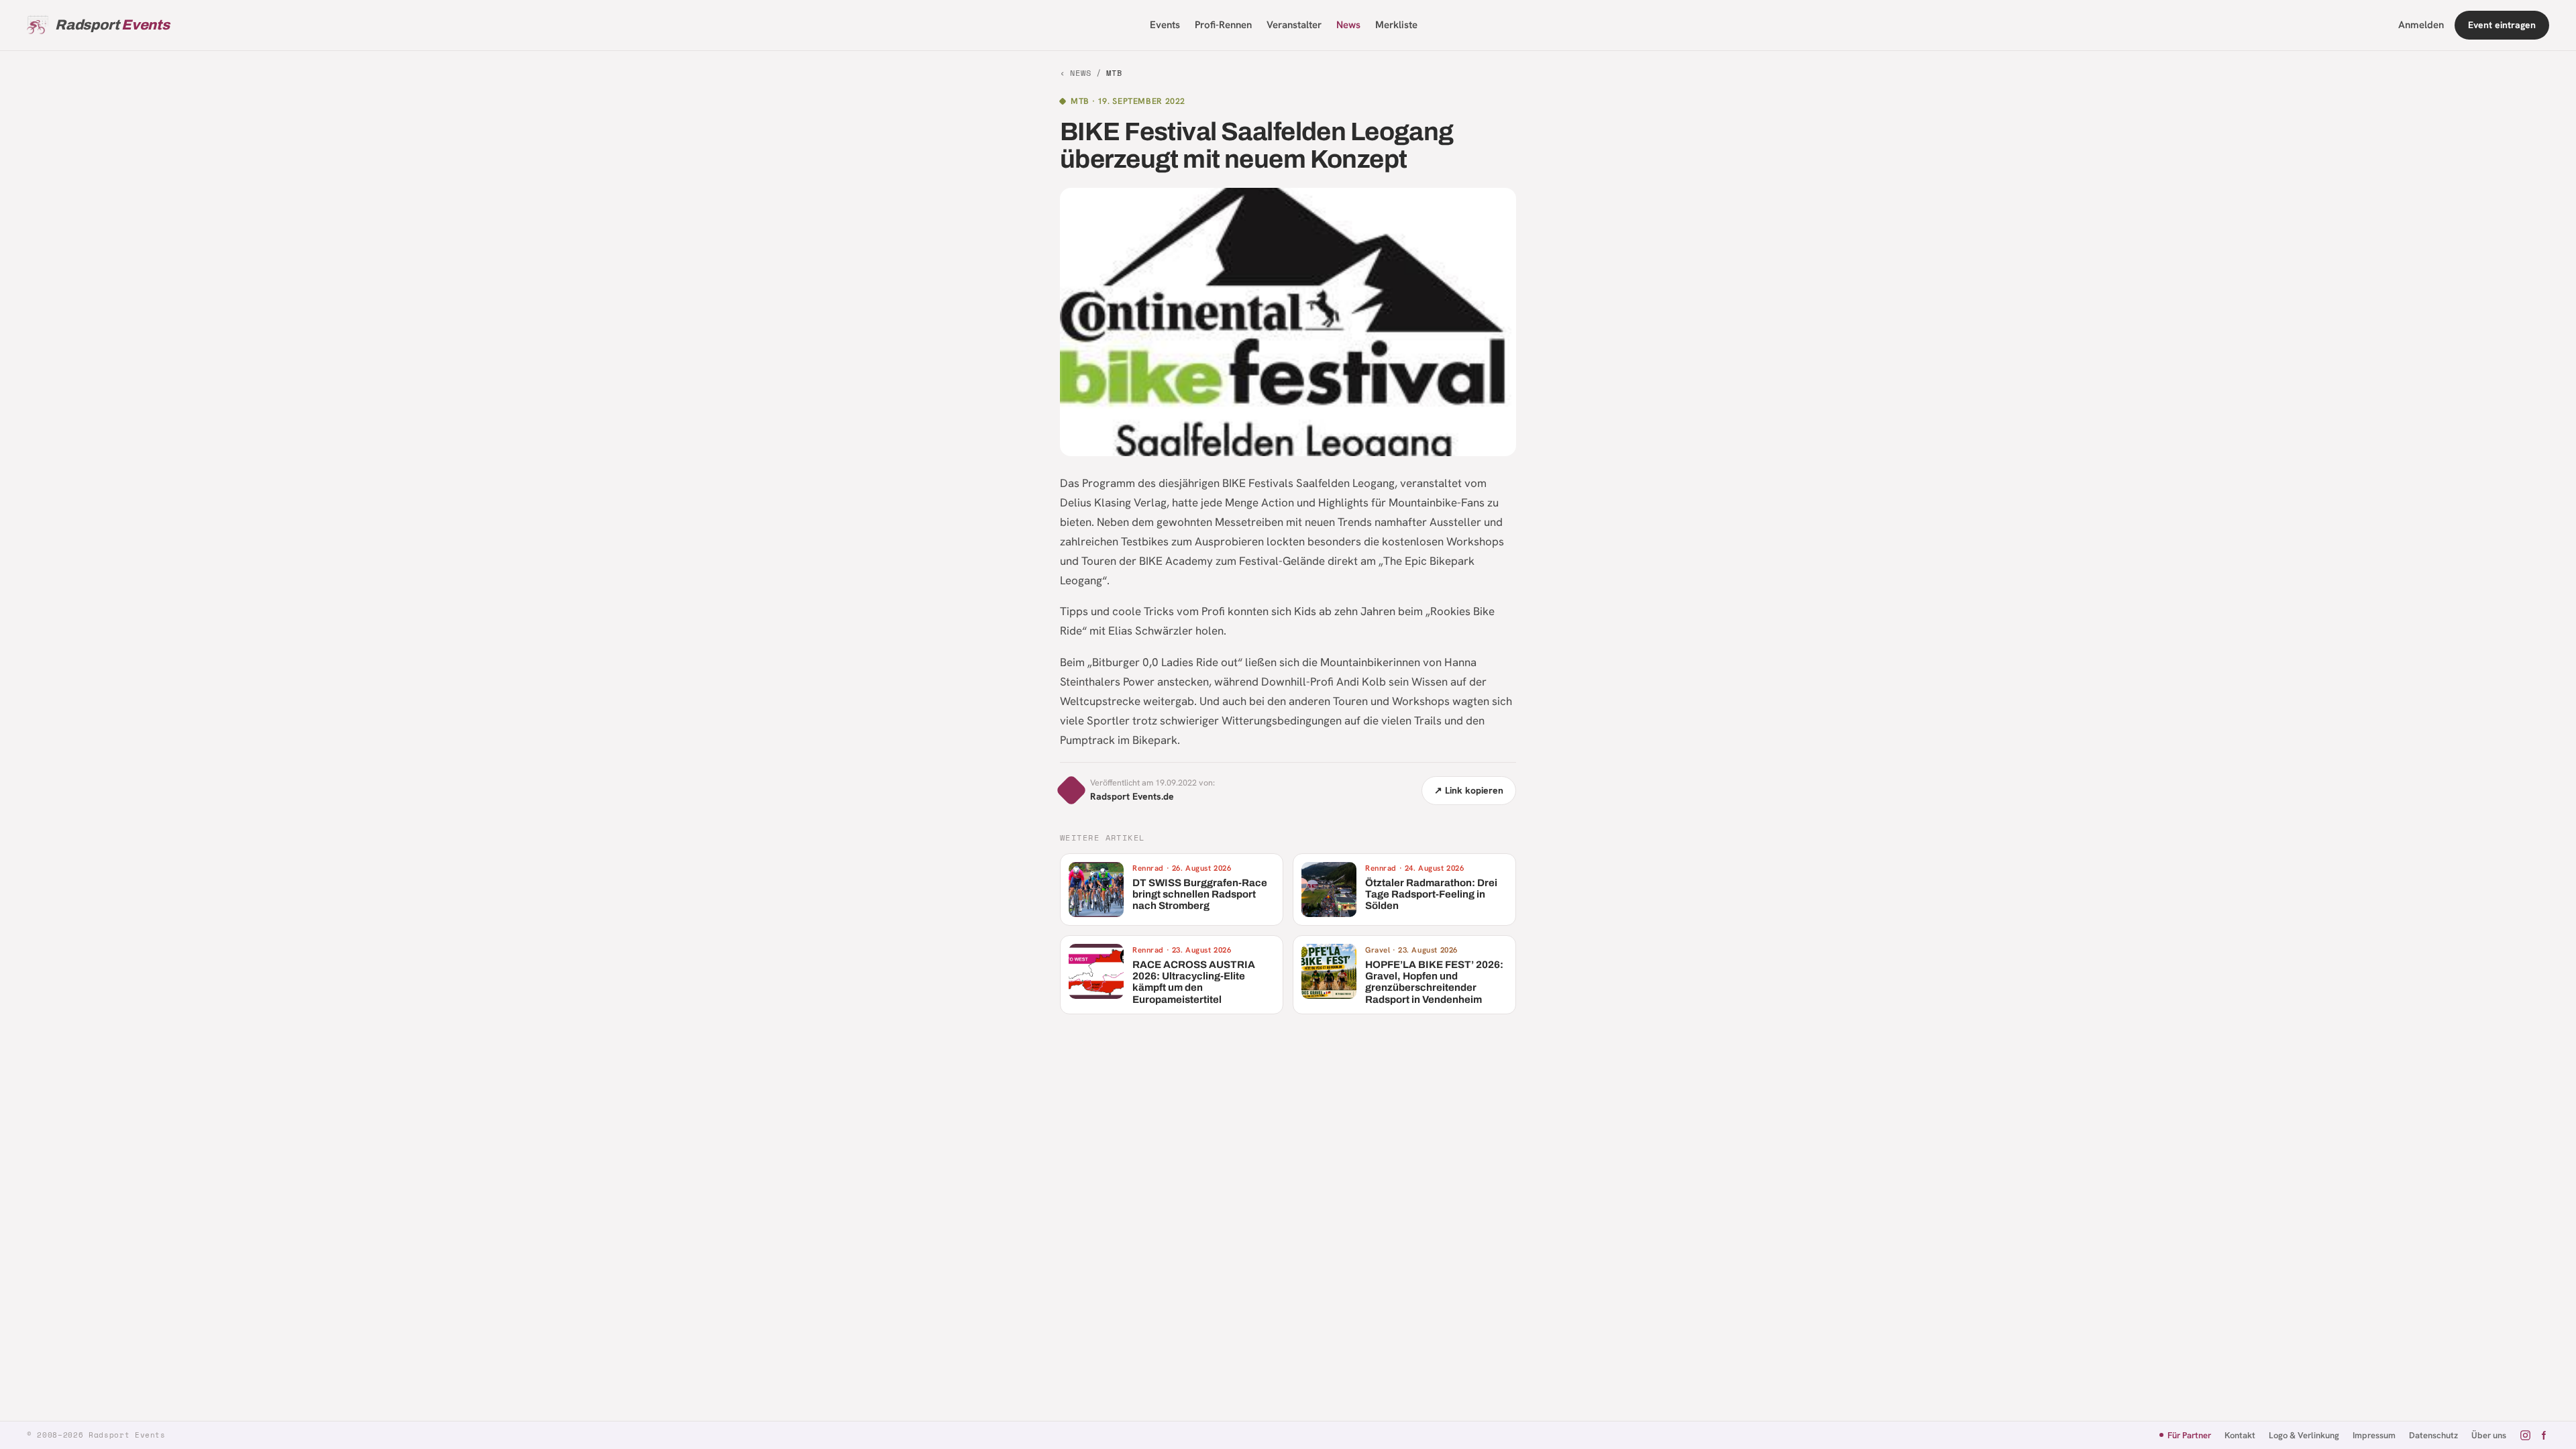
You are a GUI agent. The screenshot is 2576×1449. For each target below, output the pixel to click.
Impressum (2374, 1435)
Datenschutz (2433, 1435)
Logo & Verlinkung (2304, 1435)
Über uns (2489, 1435)
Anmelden (2421, 25)
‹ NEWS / (1091, 73)
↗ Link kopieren (1469, 790)
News (1348, 25)
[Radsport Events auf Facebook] (2543, 1435)
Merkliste (1396, 25)
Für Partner (2189, 1435)
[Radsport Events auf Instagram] (2525, 1435)
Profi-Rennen (1223, 25)
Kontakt (2240, 1435)
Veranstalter (1294, 25)
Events (1165, 25)
